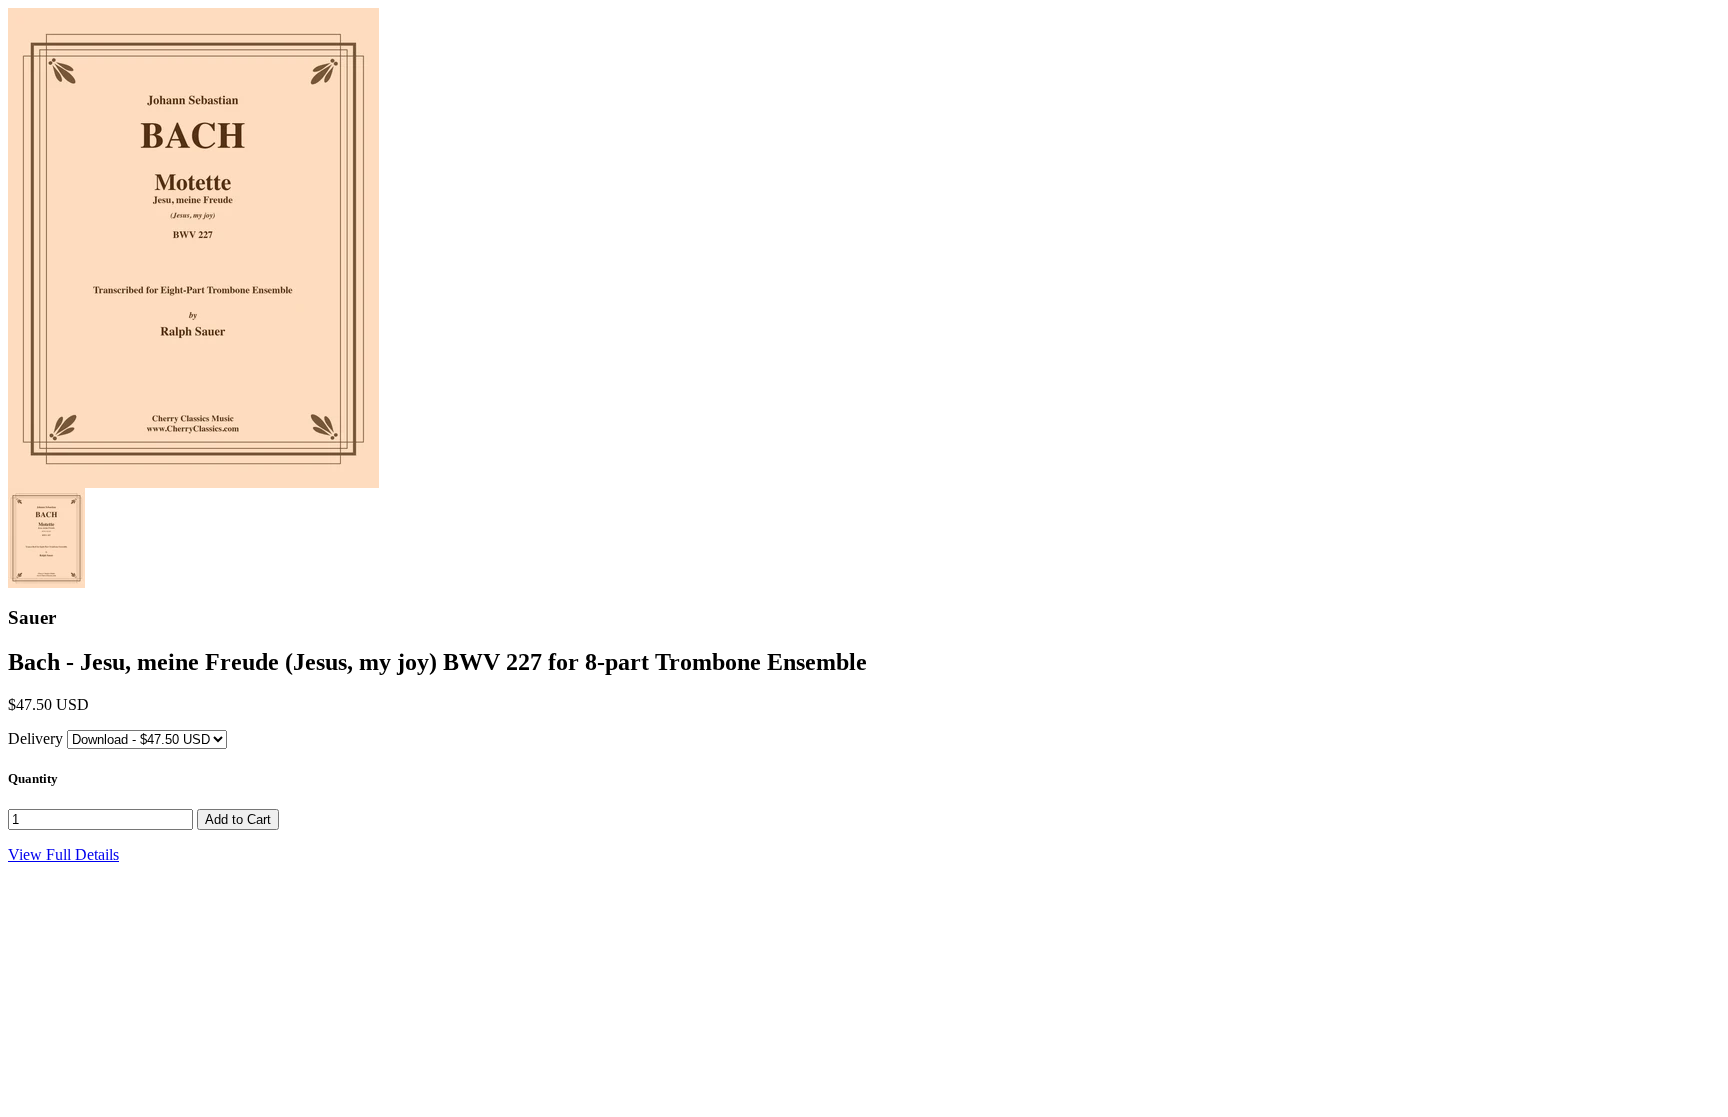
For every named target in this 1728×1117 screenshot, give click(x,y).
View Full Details (63, 854)
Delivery (35, 738)
